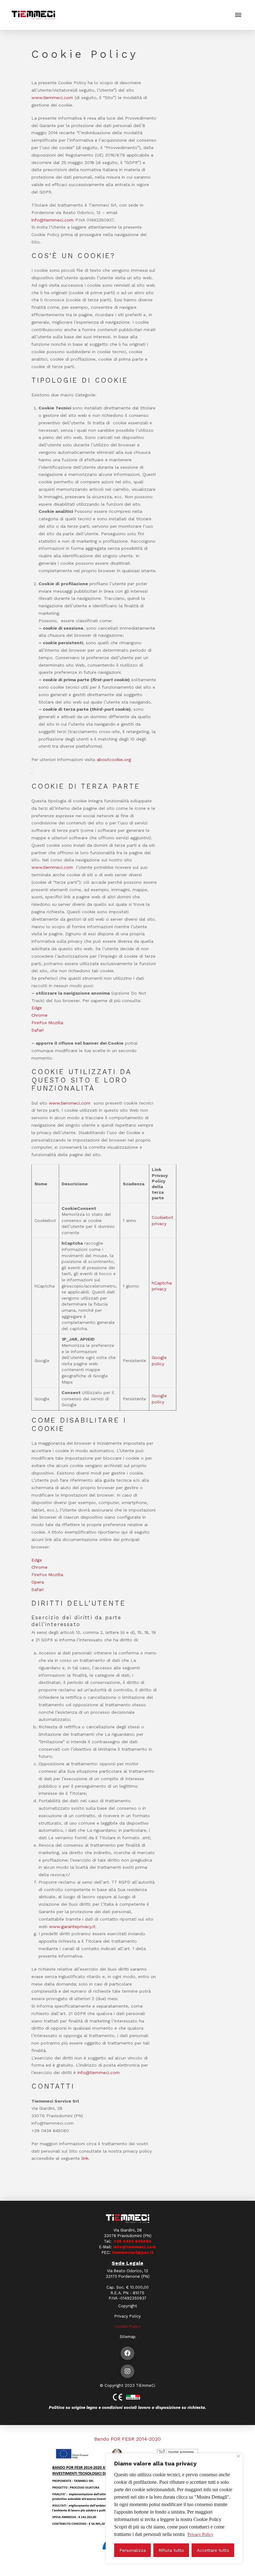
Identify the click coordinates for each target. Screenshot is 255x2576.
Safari (37, 1030)
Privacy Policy (200, 2535)
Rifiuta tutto (171, 2550)
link (85, 2158)
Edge (37, 1008)
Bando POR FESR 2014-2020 (127, 2439)
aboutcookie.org (114, 759)
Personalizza (133, 2550)
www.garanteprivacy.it (72, 1926)
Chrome (39, 1015)
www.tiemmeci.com (53, 867)
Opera (38, 1582)
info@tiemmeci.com (53, 220)
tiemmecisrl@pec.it (133, 2252)
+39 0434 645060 (132, 2241)
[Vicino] (238, 2456)
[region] (174, 2508)
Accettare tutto (213, 2550)
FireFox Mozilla (47, 1023)
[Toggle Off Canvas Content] (238, 15)
